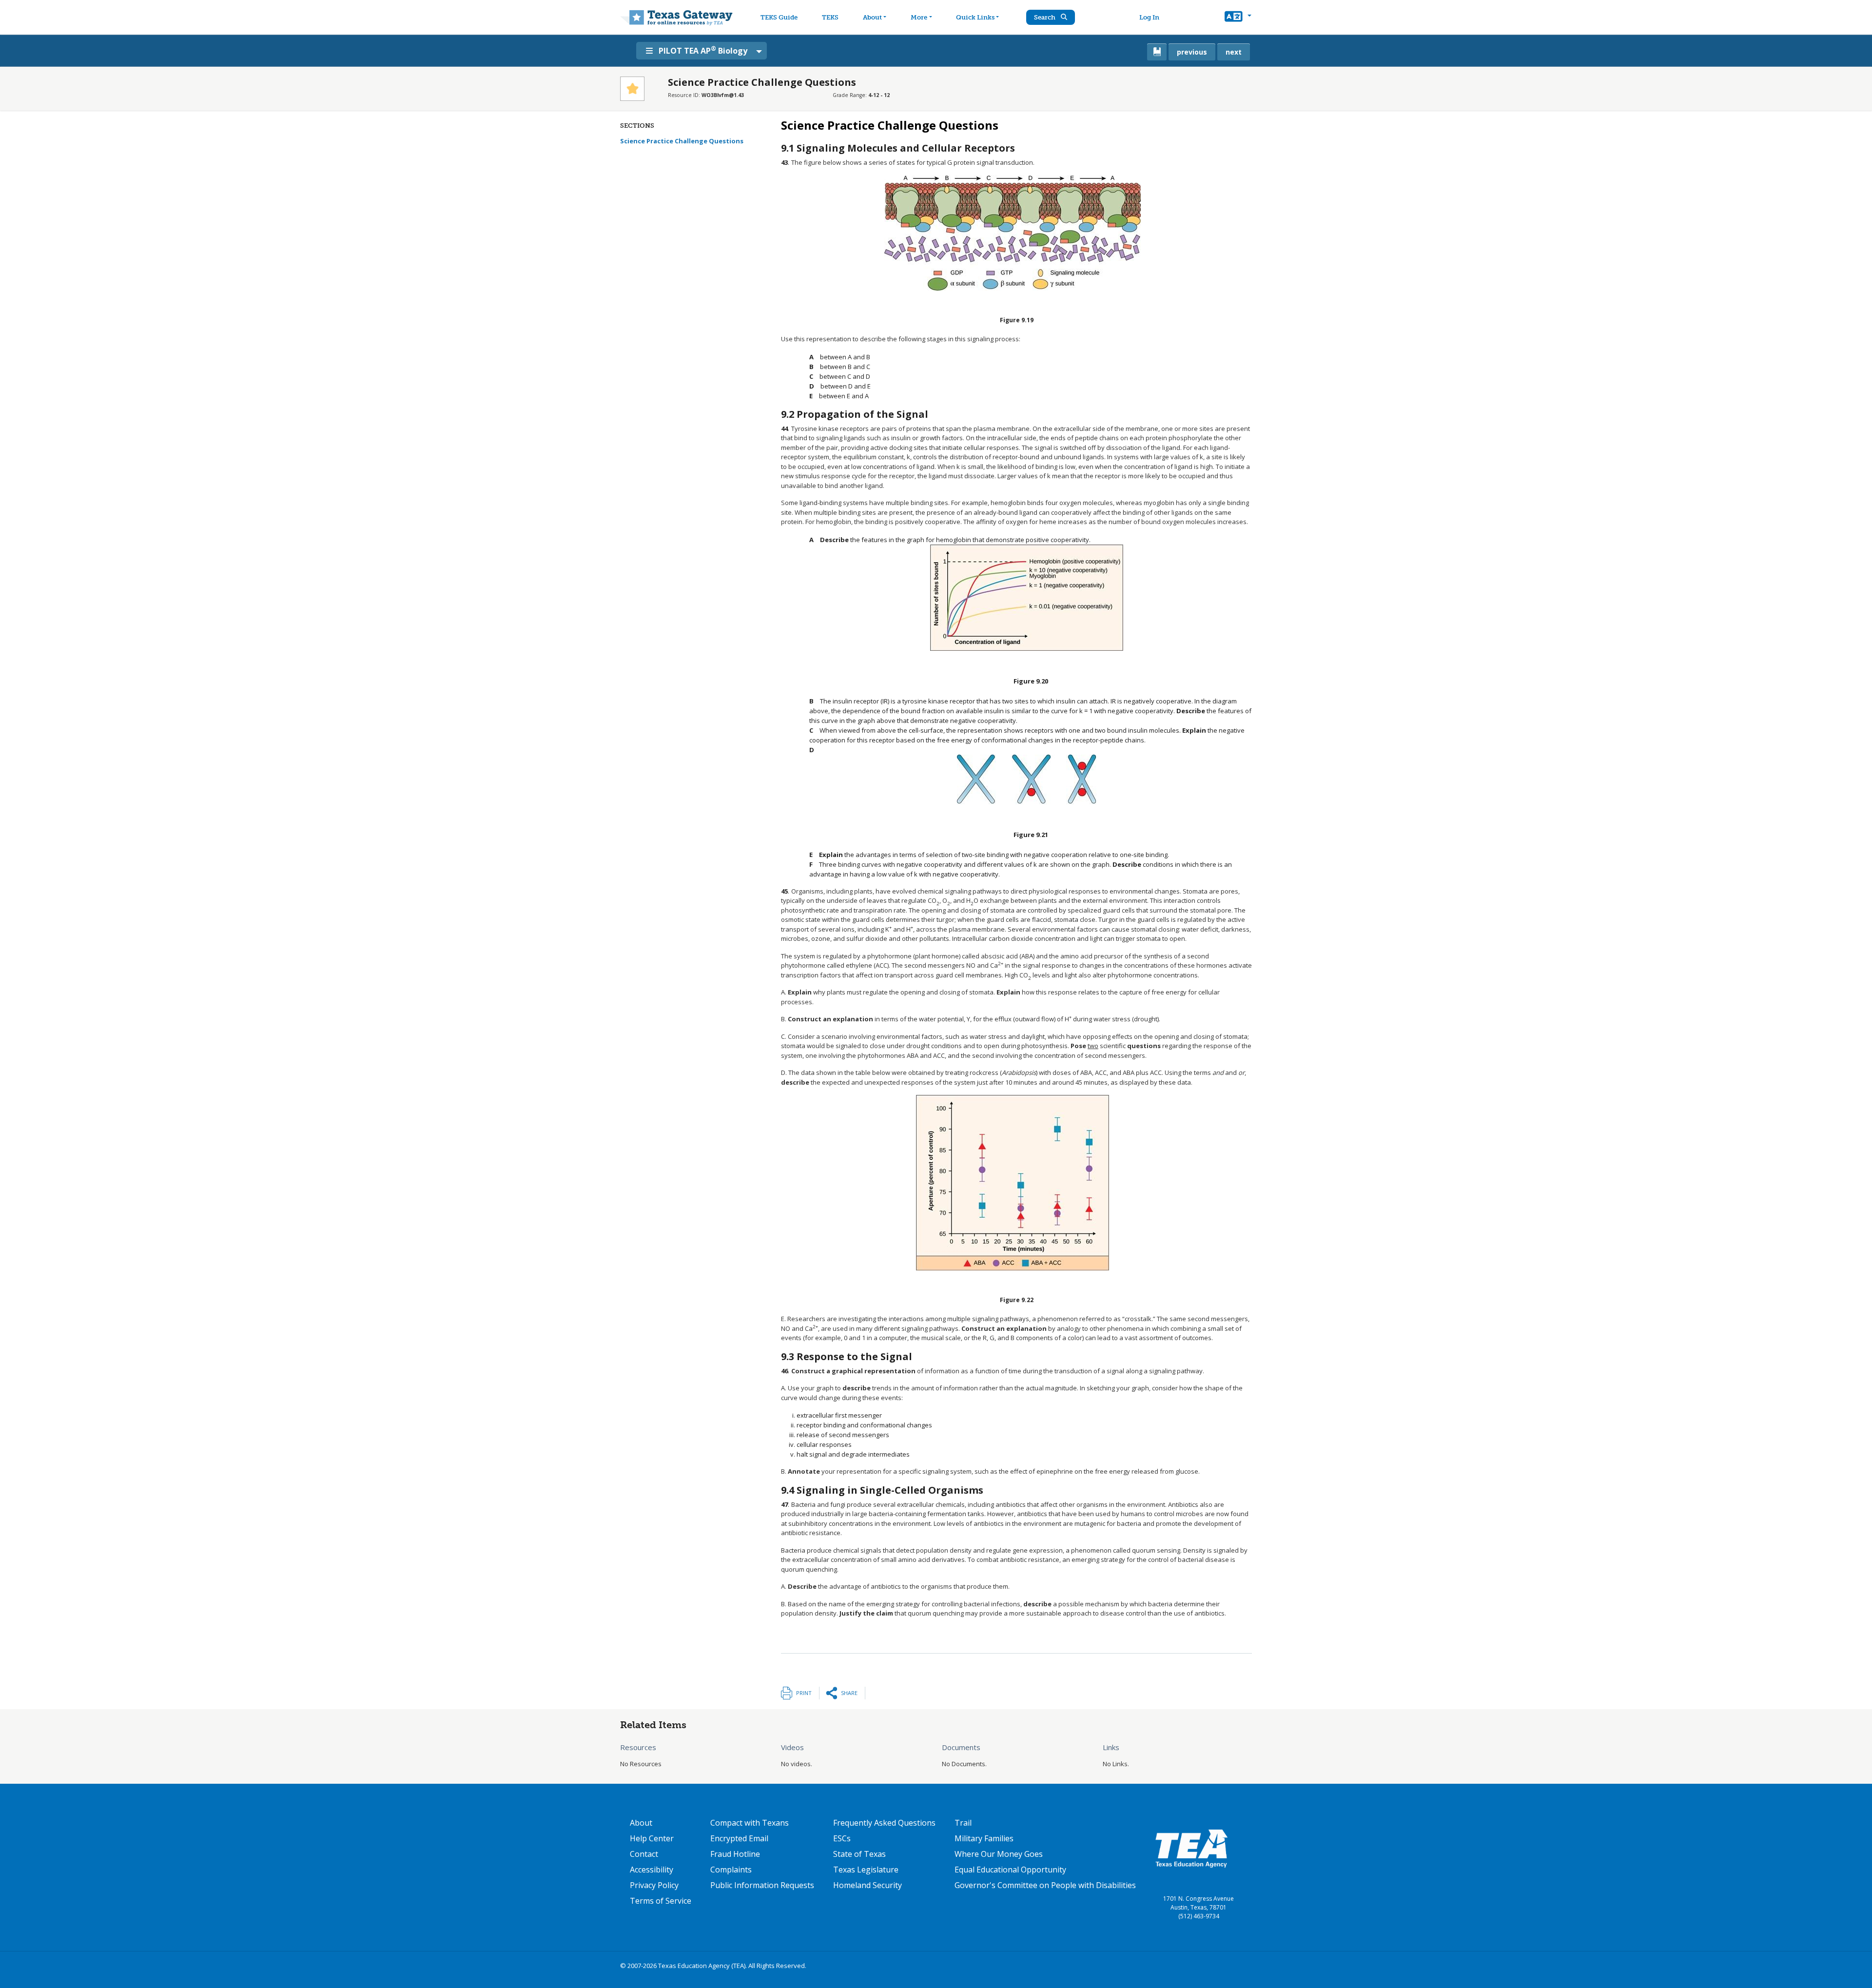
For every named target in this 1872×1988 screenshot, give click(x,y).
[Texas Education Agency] (1191, 1848)
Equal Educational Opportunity (1010, 1870)
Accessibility (652, 1870)
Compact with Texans (750, 1823)
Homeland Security (868, 1885)
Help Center (652, 1838)
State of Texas (859, 1854)
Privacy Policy (654, 1885)
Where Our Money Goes (999, 1854)
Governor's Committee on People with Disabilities (1045, 1885)
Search (1045, 17)
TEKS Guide (779, 17)
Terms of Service (661, 1901)
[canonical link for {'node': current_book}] (1157, 52)
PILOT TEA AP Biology (703, 50)
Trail (963, 1823)
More (919, 17)
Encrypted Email (739, 1838)
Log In (1149, 17)
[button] (1238, 18)
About (872, 17)
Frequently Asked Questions (884, 1823)
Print (804, 1693)
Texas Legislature (866, 1870)
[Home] (676, 17)
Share (849, 1693)
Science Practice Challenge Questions (682, 141)
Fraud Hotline (735, 1854)
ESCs (842, 1838)
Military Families (984, 1838)
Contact (644, 1854)
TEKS (830, 17)
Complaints (731, 1870)
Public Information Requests (762, 1885)
